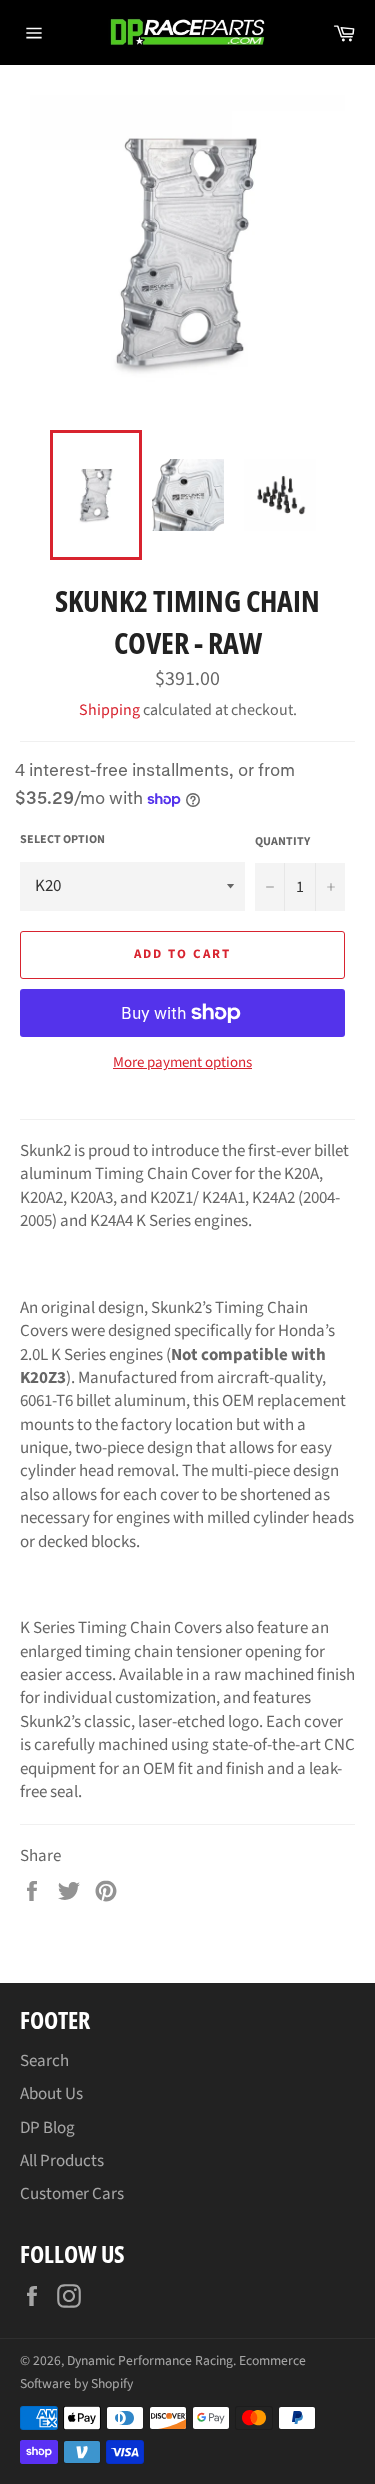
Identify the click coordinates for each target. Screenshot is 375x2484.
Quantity (282, 842)
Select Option (62, 840)
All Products (62, 2161)
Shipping (109, 710)
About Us (51, 2094)
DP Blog (47, 2128)
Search (44, 2061)
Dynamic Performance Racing (150, 2360)
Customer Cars (72, 2194)
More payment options (182, 1063)
